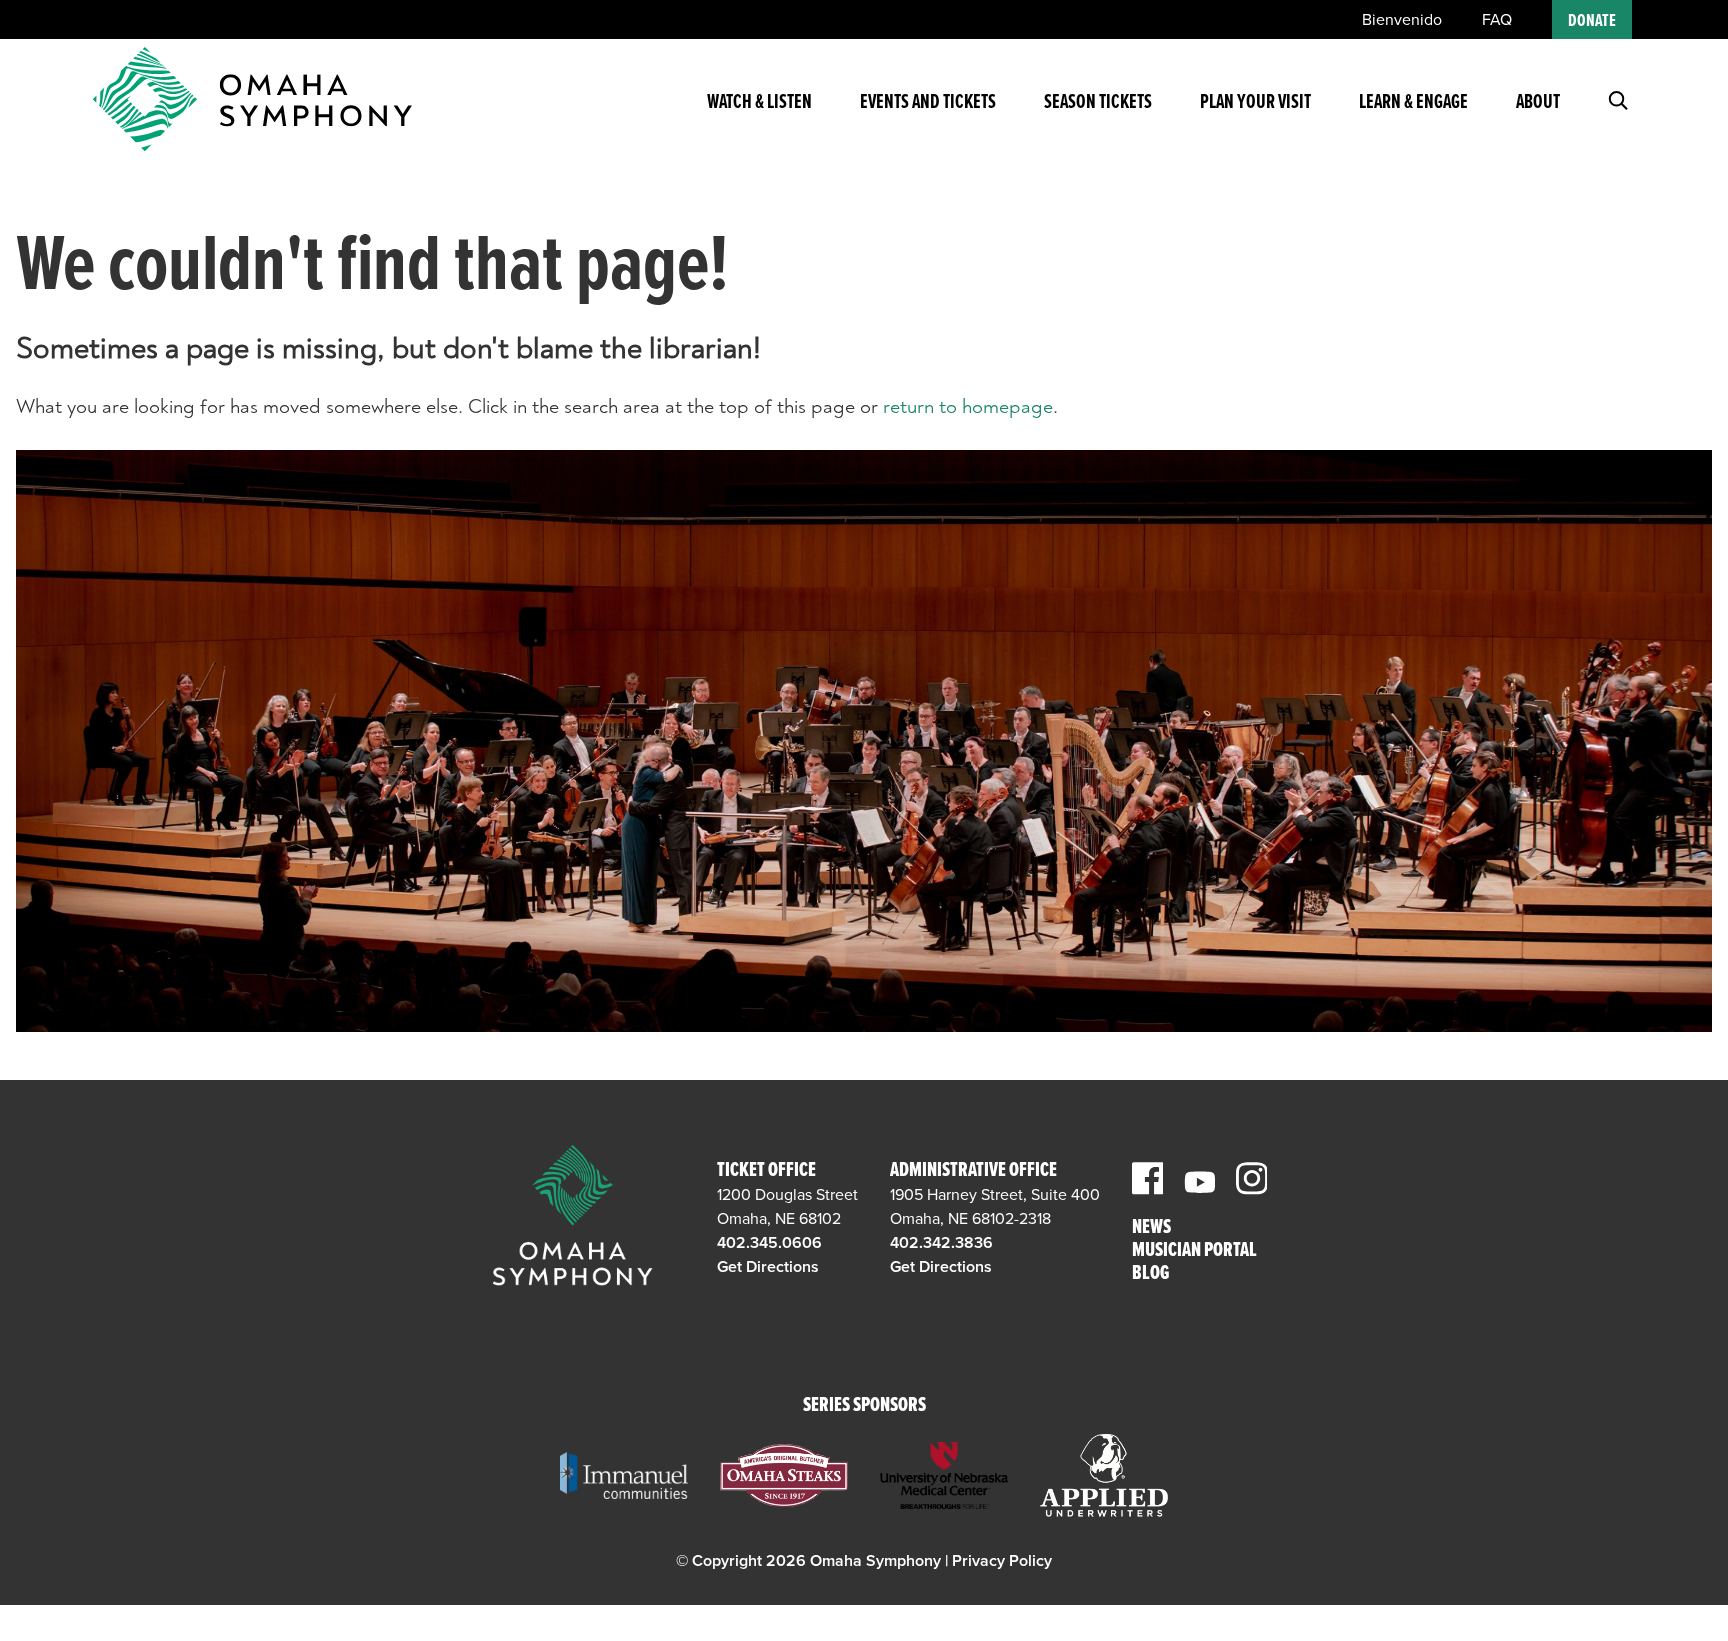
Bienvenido (1402, 20)
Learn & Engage (1413, 103)
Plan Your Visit (1255, 103)
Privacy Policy (1002, 1561)
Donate (1592, 21)
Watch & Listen (759, 103)
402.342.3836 (941, 1243)
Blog (1150, 1274)
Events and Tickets (928, 103)
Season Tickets (1098, 103)
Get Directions (768, 1267)
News (1151, 1228)
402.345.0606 (769, 1243)
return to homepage (968, 406)
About (1538, 103)
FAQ (1497, 20)
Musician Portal (1194, 1251)
